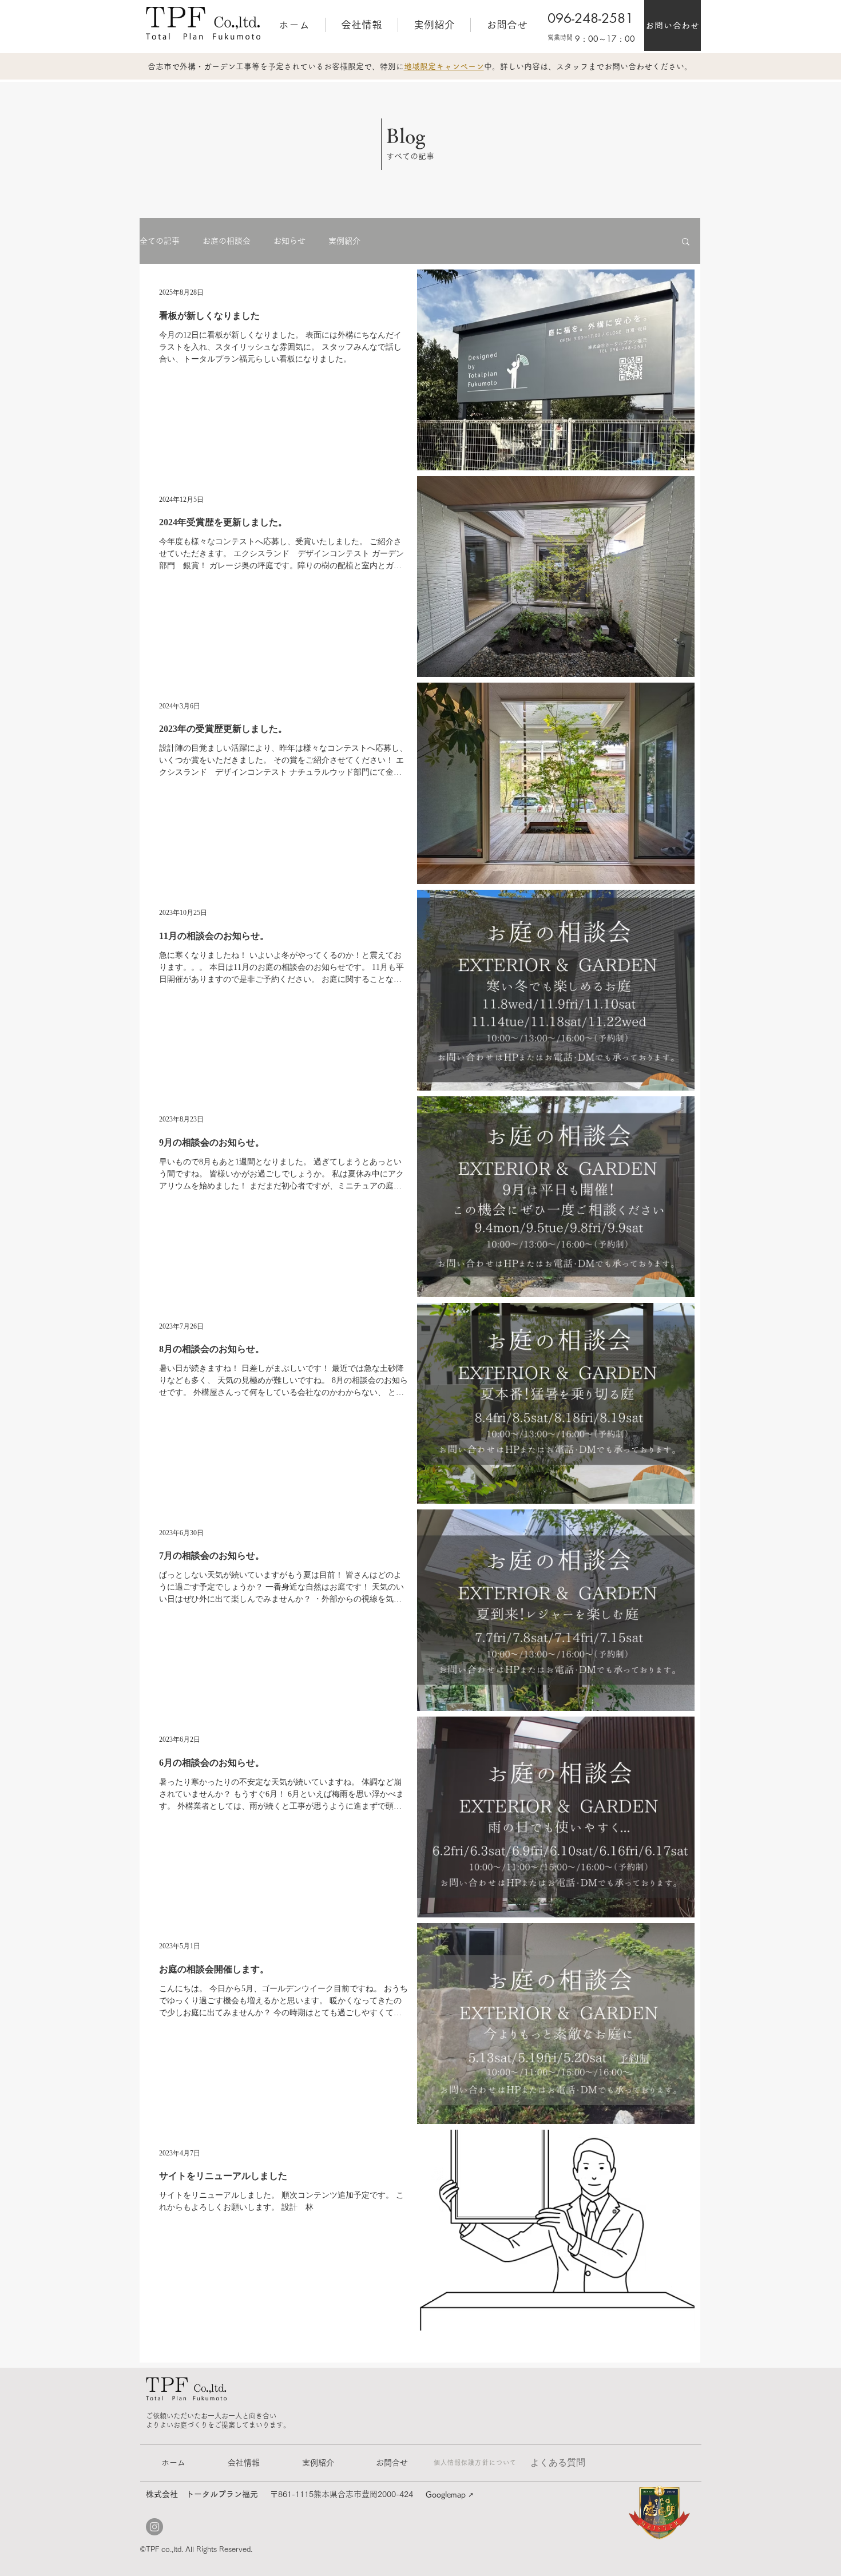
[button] (686, 242)
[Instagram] (154, 2527)
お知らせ (289, 241)
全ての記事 (160, 241)
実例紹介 (344, 241)
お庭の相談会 (227, 241)
